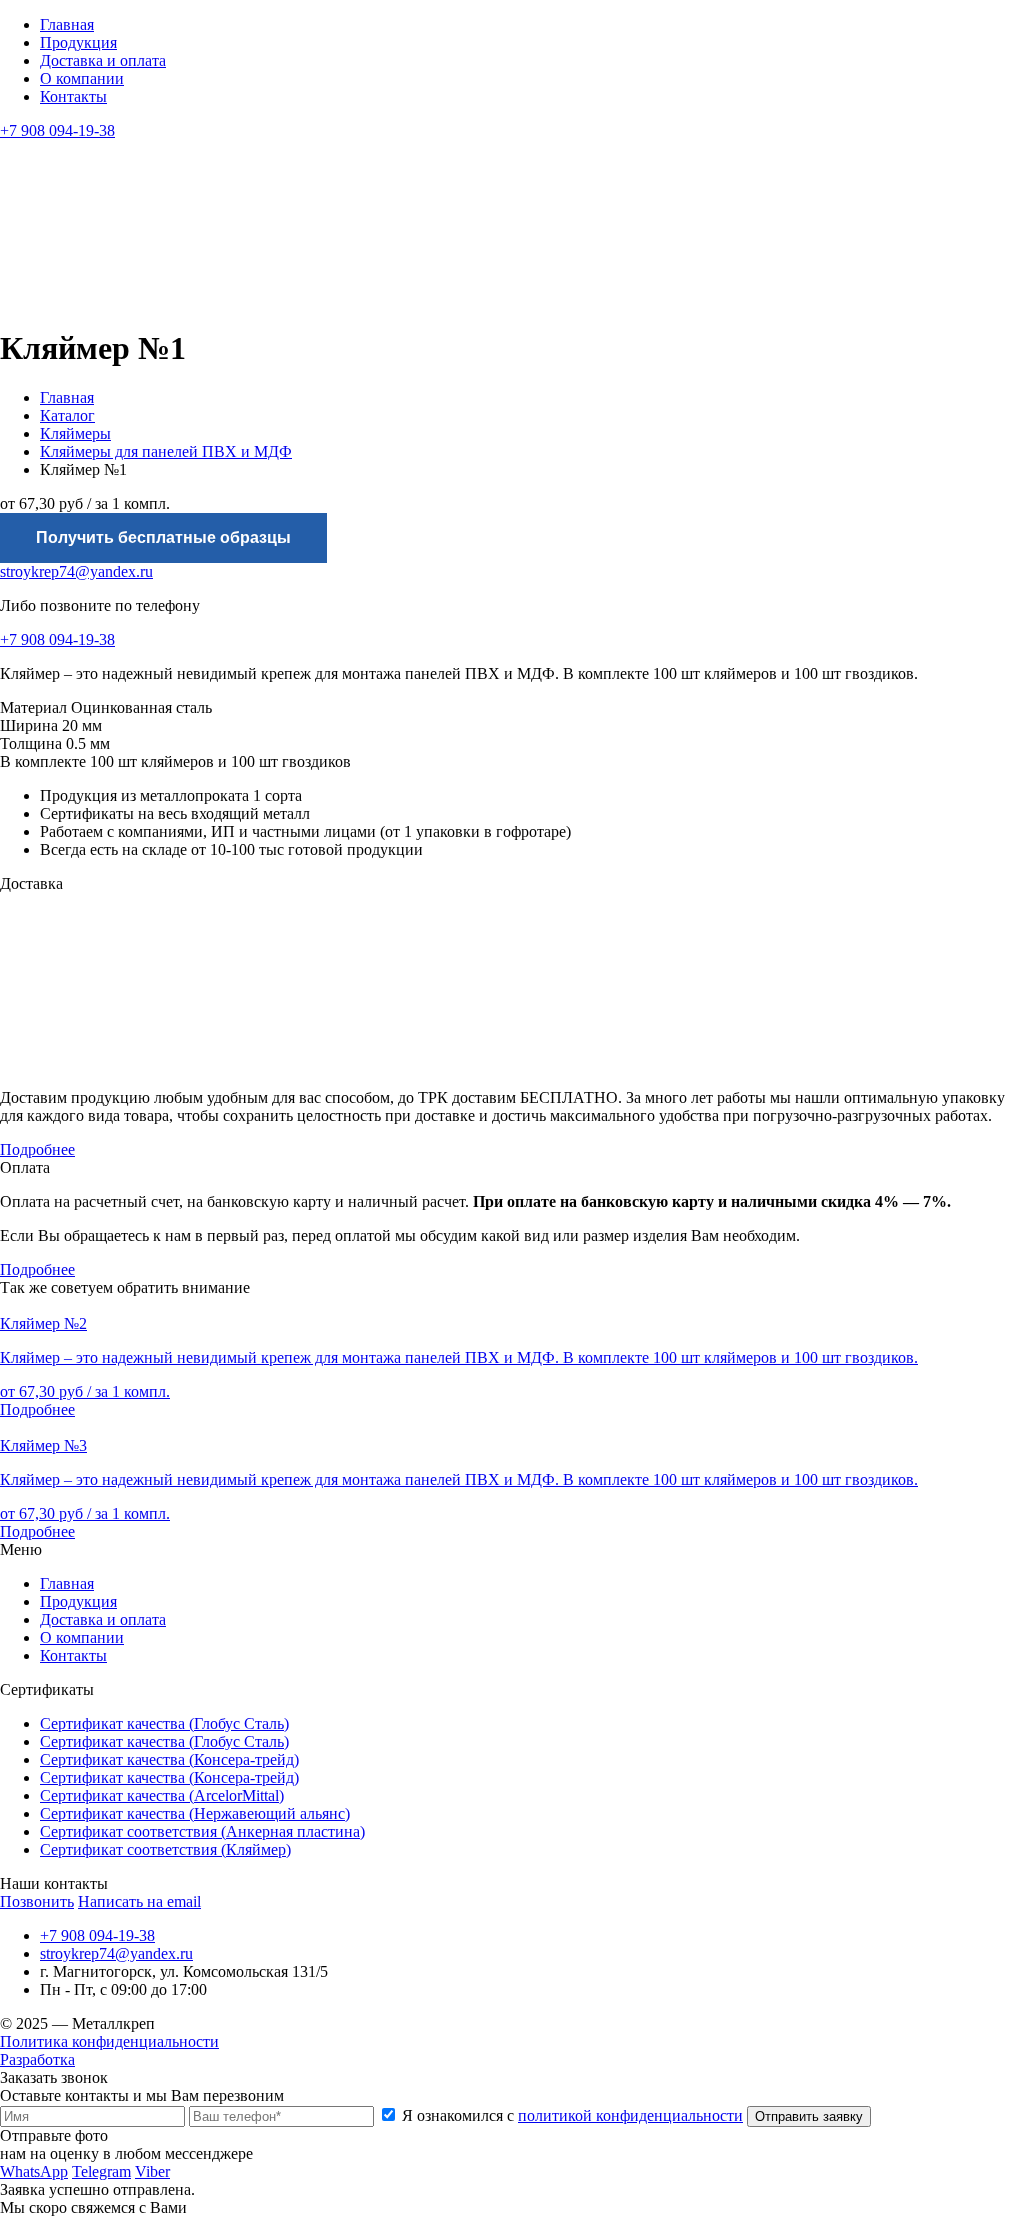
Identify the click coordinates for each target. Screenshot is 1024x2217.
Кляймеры (75, 433)
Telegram (101, 2171)
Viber (152, 2171)
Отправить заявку (809, 2116)
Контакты (73, 96)
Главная (67, 24)
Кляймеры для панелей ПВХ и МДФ (166, 451)
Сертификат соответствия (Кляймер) (165, 1849)
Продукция (78, 42)
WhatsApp (34, 2171)
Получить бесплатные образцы (163, 537)
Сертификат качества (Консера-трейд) (169, 1759)
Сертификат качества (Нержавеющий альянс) (195, 1813)
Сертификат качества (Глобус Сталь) (164, 1723)
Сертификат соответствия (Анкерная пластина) (202, 1831)
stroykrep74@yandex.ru (76, 571)
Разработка (37, 2059)
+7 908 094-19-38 (57, 130)
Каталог (67, 415)
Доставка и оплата (103, 60)
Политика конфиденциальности (109, 2041)
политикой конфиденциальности (630, 2115)
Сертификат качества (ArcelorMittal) (162, 1795)
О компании (82, 78)
